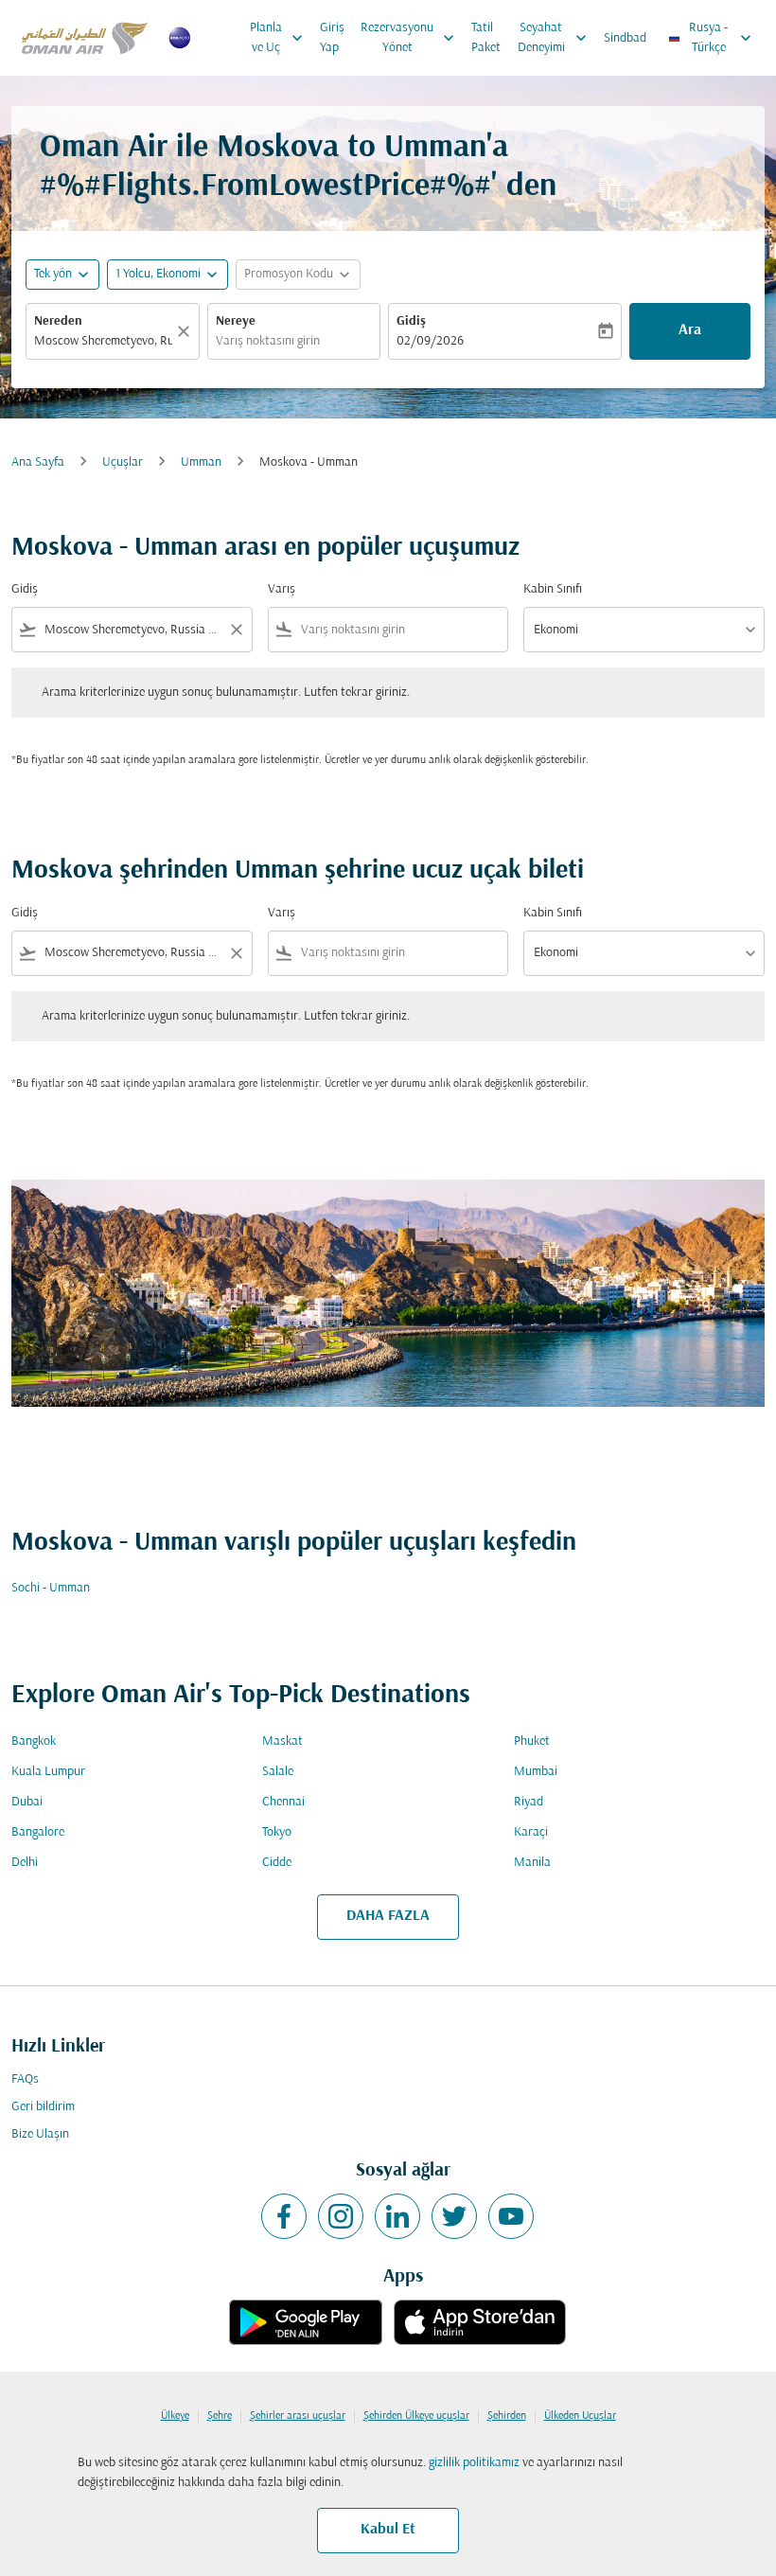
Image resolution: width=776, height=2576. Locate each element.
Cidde (277, 1863)
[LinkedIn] (397, 2216)
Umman (201, 462)
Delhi (25, 1863)
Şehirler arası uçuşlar (298, 2416)
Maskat (282, 1741)
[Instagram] (341, 2216)
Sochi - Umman (51, 1588)
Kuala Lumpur (48, 1772)
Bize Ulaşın (40, 2134)
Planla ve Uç (278, 38)
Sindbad (625, 38)
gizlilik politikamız (474, 2463)
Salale (278, 1772)
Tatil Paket (486, 38)
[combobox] (132, 630)
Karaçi (531, 1832)
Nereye (236, 321)
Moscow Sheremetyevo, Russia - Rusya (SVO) (103, 341)
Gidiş (411, 321)
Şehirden (507, 2416)
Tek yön (53, 274)
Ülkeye (175, 2416)
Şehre (220, 2416)
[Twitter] (454, 2216)
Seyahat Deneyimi (554, 38)
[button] (168, 275)
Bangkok (34, 1741)
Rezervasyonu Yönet (409, 38)
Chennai (283, 1802)
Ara (690, 330)
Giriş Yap (332, 38)
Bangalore (38, 1832)
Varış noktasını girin (268, 341)
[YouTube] (511, 2216)
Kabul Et (388, 2530)
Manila (532, 1863)
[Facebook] (284, 2216)
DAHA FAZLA (388, 1916)
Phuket (532, 1741)
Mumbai (536, 1772)
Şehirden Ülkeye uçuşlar (416, 2416)
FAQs (25, 2079)
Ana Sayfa (38, 462)
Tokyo (277, 1832)
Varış (282, 589)
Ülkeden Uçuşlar (580, 2416)
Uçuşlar (123, 462)
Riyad (529, 1802)
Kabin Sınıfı (553, 589)
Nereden (58, 321)
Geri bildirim (43, 2107)
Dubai (27, 1802)
